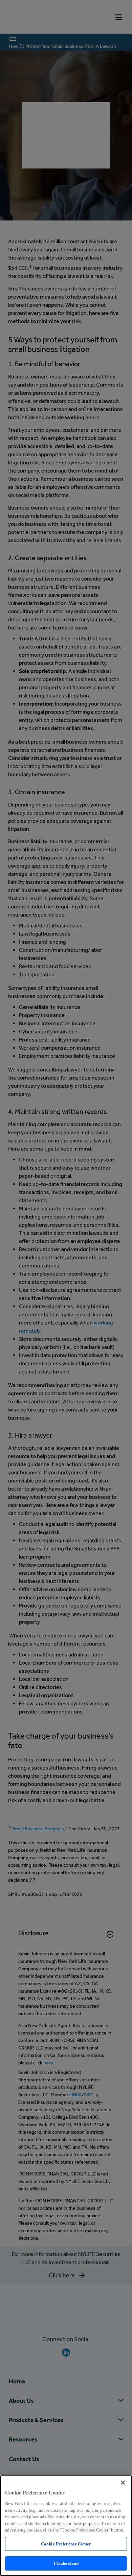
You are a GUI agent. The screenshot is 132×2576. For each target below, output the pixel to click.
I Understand (66, 2563)
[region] (66, 2526)
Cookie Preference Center (66, 2544)
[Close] (123, 2483)
